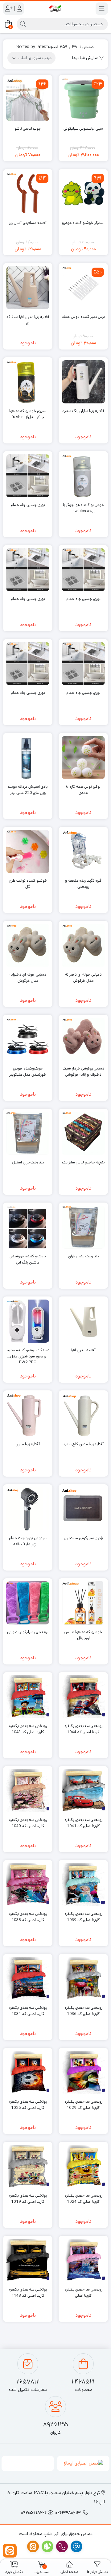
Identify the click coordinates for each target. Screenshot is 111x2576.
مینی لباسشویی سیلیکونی (83, 129)
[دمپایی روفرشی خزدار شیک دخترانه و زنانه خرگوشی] (83, 1039)
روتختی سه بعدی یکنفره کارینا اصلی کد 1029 (83, 2105)
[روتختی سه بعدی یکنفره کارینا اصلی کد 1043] (28, 1697)
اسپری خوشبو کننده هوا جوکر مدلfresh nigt (28, 414)
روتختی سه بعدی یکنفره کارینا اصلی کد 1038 (28, 1917)
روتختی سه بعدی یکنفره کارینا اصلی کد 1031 (28, 2011)
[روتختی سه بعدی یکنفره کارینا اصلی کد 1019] (28, 2166)
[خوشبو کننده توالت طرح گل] (28, 851)
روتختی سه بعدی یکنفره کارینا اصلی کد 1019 (28, 2199)
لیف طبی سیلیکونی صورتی (28, 1632)
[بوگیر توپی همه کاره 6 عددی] (83, 758)
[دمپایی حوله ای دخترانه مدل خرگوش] (83, 945)
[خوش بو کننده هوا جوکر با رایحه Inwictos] (83, 476)
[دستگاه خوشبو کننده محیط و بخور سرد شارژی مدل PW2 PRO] (28, 1321)
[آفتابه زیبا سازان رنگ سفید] (83, 382)
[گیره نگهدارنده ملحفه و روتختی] (83, 851)
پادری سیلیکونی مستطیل (83, 1538)
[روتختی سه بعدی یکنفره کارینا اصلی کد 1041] (83, 1791)
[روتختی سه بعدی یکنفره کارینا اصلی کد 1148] (28, 2260)
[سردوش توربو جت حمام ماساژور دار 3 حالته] (28, 1509)
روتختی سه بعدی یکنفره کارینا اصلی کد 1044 (83, 1729)
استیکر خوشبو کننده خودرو (83, 223)
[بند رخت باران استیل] (28, 1133)
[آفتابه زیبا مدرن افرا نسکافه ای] (28, 288)
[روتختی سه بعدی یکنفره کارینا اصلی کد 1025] (28, 2073)
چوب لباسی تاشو (28, 129)
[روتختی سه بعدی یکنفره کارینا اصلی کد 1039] (83, 1885)
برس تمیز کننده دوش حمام (83, 317)
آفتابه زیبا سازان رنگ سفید (83, 411)
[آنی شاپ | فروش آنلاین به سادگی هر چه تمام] (55, 9)
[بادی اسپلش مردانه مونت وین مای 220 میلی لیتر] (28, 758)
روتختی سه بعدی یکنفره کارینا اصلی (83, 2293)
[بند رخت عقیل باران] (83, 1227)
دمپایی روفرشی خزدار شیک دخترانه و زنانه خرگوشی (83, 1072)
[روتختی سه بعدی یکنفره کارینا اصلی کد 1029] (83, 2073)
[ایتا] (10, 2551)
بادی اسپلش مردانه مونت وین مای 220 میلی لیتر (28, 790)
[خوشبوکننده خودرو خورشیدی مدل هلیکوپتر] (28, 1039)
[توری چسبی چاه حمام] (28, 476)
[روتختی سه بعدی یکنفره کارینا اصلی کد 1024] (83, 2166)
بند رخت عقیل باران (83, 1256)
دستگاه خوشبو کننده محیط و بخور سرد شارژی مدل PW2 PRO (28, 1353)
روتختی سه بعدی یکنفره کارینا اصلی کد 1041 (83, 1823)
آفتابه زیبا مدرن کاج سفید (83, 1444)
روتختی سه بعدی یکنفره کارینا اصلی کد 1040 (28, 1823)
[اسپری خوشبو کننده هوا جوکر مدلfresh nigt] (28, 382)
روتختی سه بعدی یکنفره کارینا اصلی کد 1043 (28, 1729)
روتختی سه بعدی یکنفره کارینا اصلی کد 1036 (83, 2011)
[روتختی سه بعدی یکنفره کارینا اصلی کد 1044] (83, 1697)
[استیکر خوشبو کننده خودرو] (83, 194)
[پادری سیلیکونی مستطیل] (83, 1509)
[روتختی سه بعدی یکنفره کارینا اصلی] (83, 2260)
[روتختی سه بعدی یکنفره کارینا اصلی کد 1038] (28, 1885)
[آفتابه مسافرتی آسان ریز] (28, 194)
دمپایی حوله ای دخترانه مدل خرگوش (83, 978)
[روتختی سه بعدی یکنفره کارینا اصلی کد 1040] (28, 1791)
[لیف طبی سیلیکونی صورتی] (28, 1603)
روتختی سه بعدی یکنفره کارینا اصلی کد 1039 (83, 1917)
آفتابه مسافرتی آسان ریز (28, 223)
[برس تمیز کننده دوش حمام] (83, 288)
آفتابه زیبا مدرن (28, 1444)
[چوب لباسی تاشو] (28, 99)
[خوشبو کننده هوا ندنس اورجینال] (83, 1603)
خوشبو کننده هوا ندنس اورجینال (83, 1635)
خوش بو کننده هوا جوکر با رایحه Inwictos (83, 508)
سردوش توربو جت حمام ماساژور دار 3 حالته (28, 1541)
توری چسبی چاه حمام (28, 505)
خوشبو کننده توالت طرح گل (28, 884)
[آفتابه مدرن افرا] (83, 1321)
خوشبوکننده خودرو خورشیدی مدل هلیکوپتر (28, 1072)
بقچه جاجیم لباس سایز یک (83, 1162)
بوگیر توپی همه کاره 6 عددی (83, 790)
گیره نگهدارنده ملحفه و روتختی (83, 884)
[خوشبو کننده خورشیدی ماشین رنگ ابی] (28, 1227)
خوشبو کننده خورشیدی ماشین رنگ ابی (28, 1259)
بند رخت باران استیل (28, 1162)
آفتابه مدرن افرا (83, 1350)
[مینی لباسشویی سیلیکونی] (83, 99)
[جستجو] (23, 24)
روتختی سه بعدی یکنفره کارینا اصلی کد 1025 (28, 2105)
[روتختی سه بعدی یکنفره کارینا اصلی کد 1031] (28, 1979)
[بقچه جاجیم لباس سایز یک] (83, 1133)
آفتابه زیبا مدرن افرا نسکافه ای (28, 320)
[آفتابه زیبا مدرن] (28, 1415)
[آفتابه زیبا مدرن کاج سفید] (83, 1415)
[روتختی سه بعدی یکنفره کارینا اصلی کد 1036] (83, 1979)
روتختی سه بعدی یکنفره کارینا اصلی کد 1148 (28, 2293)
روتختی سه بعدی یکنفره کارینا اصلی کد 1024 (83, 2199)
